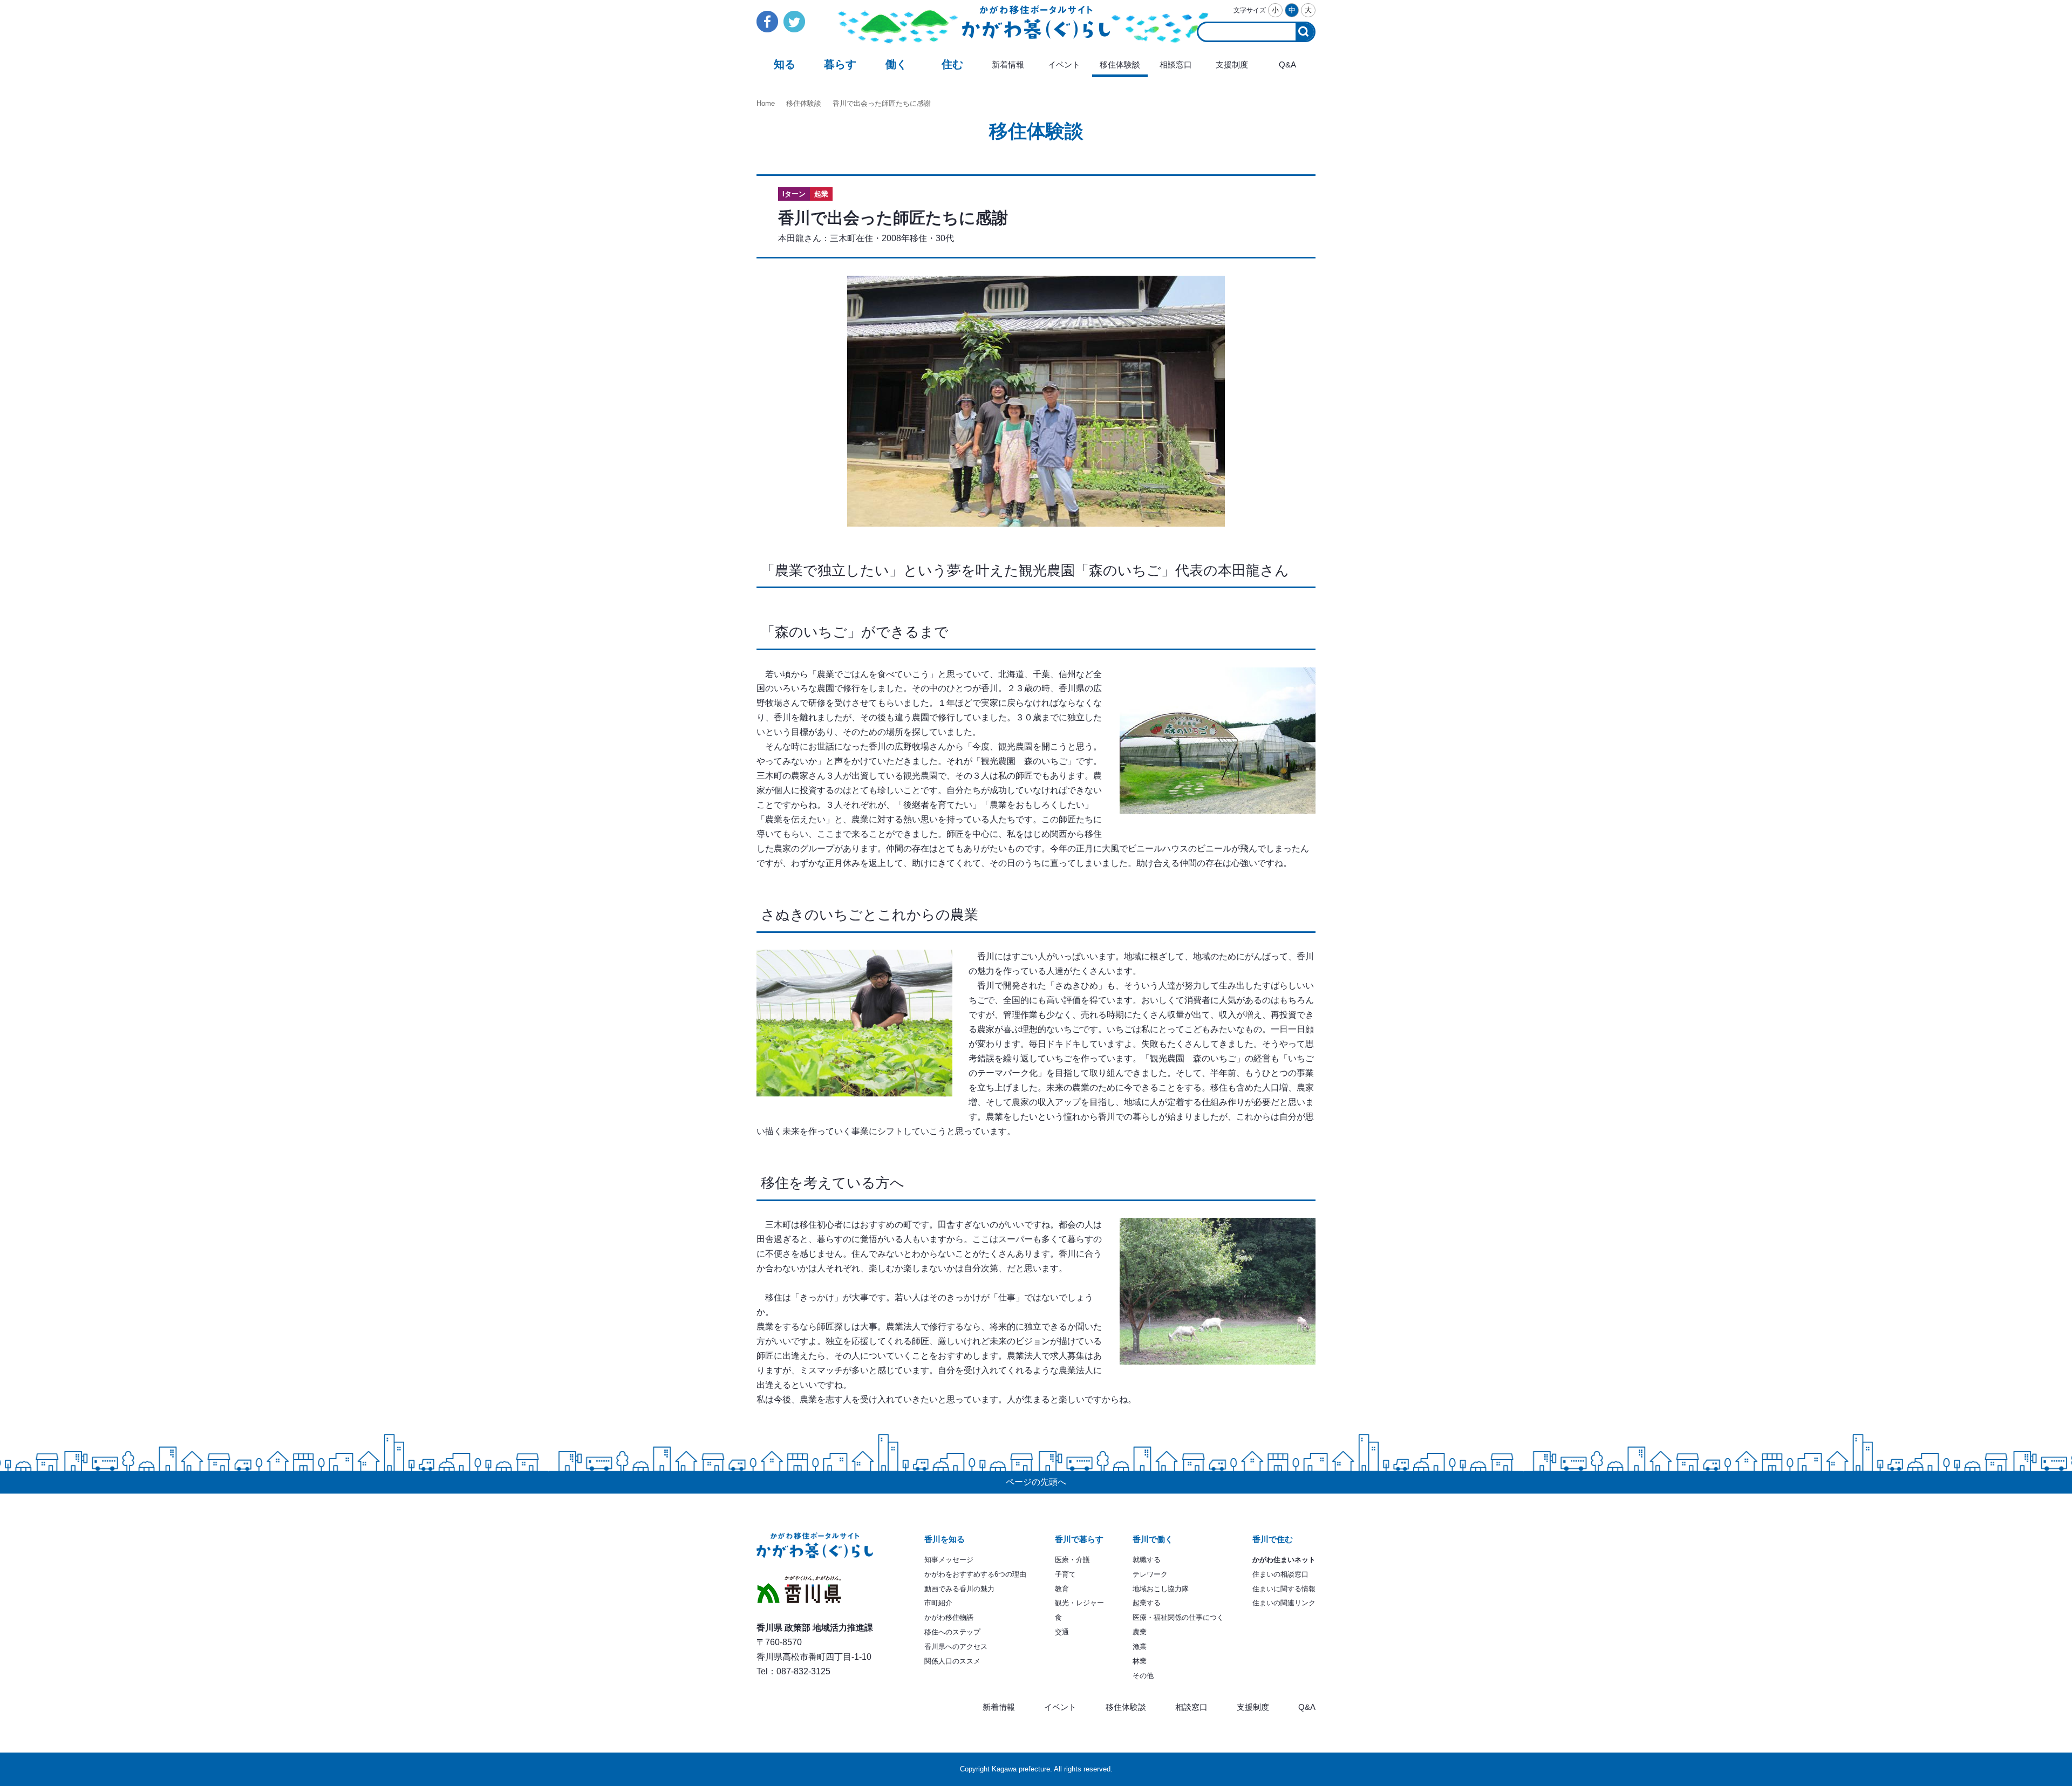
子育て (1065, 1574)
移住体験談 (1120, 65)
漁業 (1140, 1647)
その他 (1143, 1676)
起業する (1147, 1603)
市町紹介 (938, 1603)
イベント (1064, 65)
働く (896, 64)
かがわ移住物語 (949, 1617)
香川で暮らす (1079, 1539)
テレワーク (1150, 1574)
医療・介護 (1072, 1560)
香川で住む (1273, 1539)
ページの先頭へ (1036, 1482)
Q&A (1287, 65)
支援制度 (1232, 65)
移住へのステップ (952, 1632)
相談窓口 (1176, 65)
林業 (1140, 1661)
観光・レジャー (1079, 1603)
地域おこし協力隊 (1161, 1589)
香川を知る (945, 1539)
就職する (1147, 1560)
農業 (1140, 1632)
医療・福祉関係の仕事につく (1178, 1617)
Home (766, 103)
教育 (1062, 1589)
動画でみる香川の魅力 (959, 1589)
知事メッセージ (949, 1560)
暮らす (840, 64)
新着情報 (1008, 65)
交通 (1062, 1632)
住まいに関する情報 (1284, 1589)
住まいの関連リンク (1284, 1603)
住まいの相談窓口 (1280, 1574)
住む (952, 64)
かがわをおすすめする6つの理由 (975, 1574)
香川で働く (1153, 1539)
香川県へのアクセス (956, 1647)
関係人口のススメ (952, 1661)
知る (785, 64)
